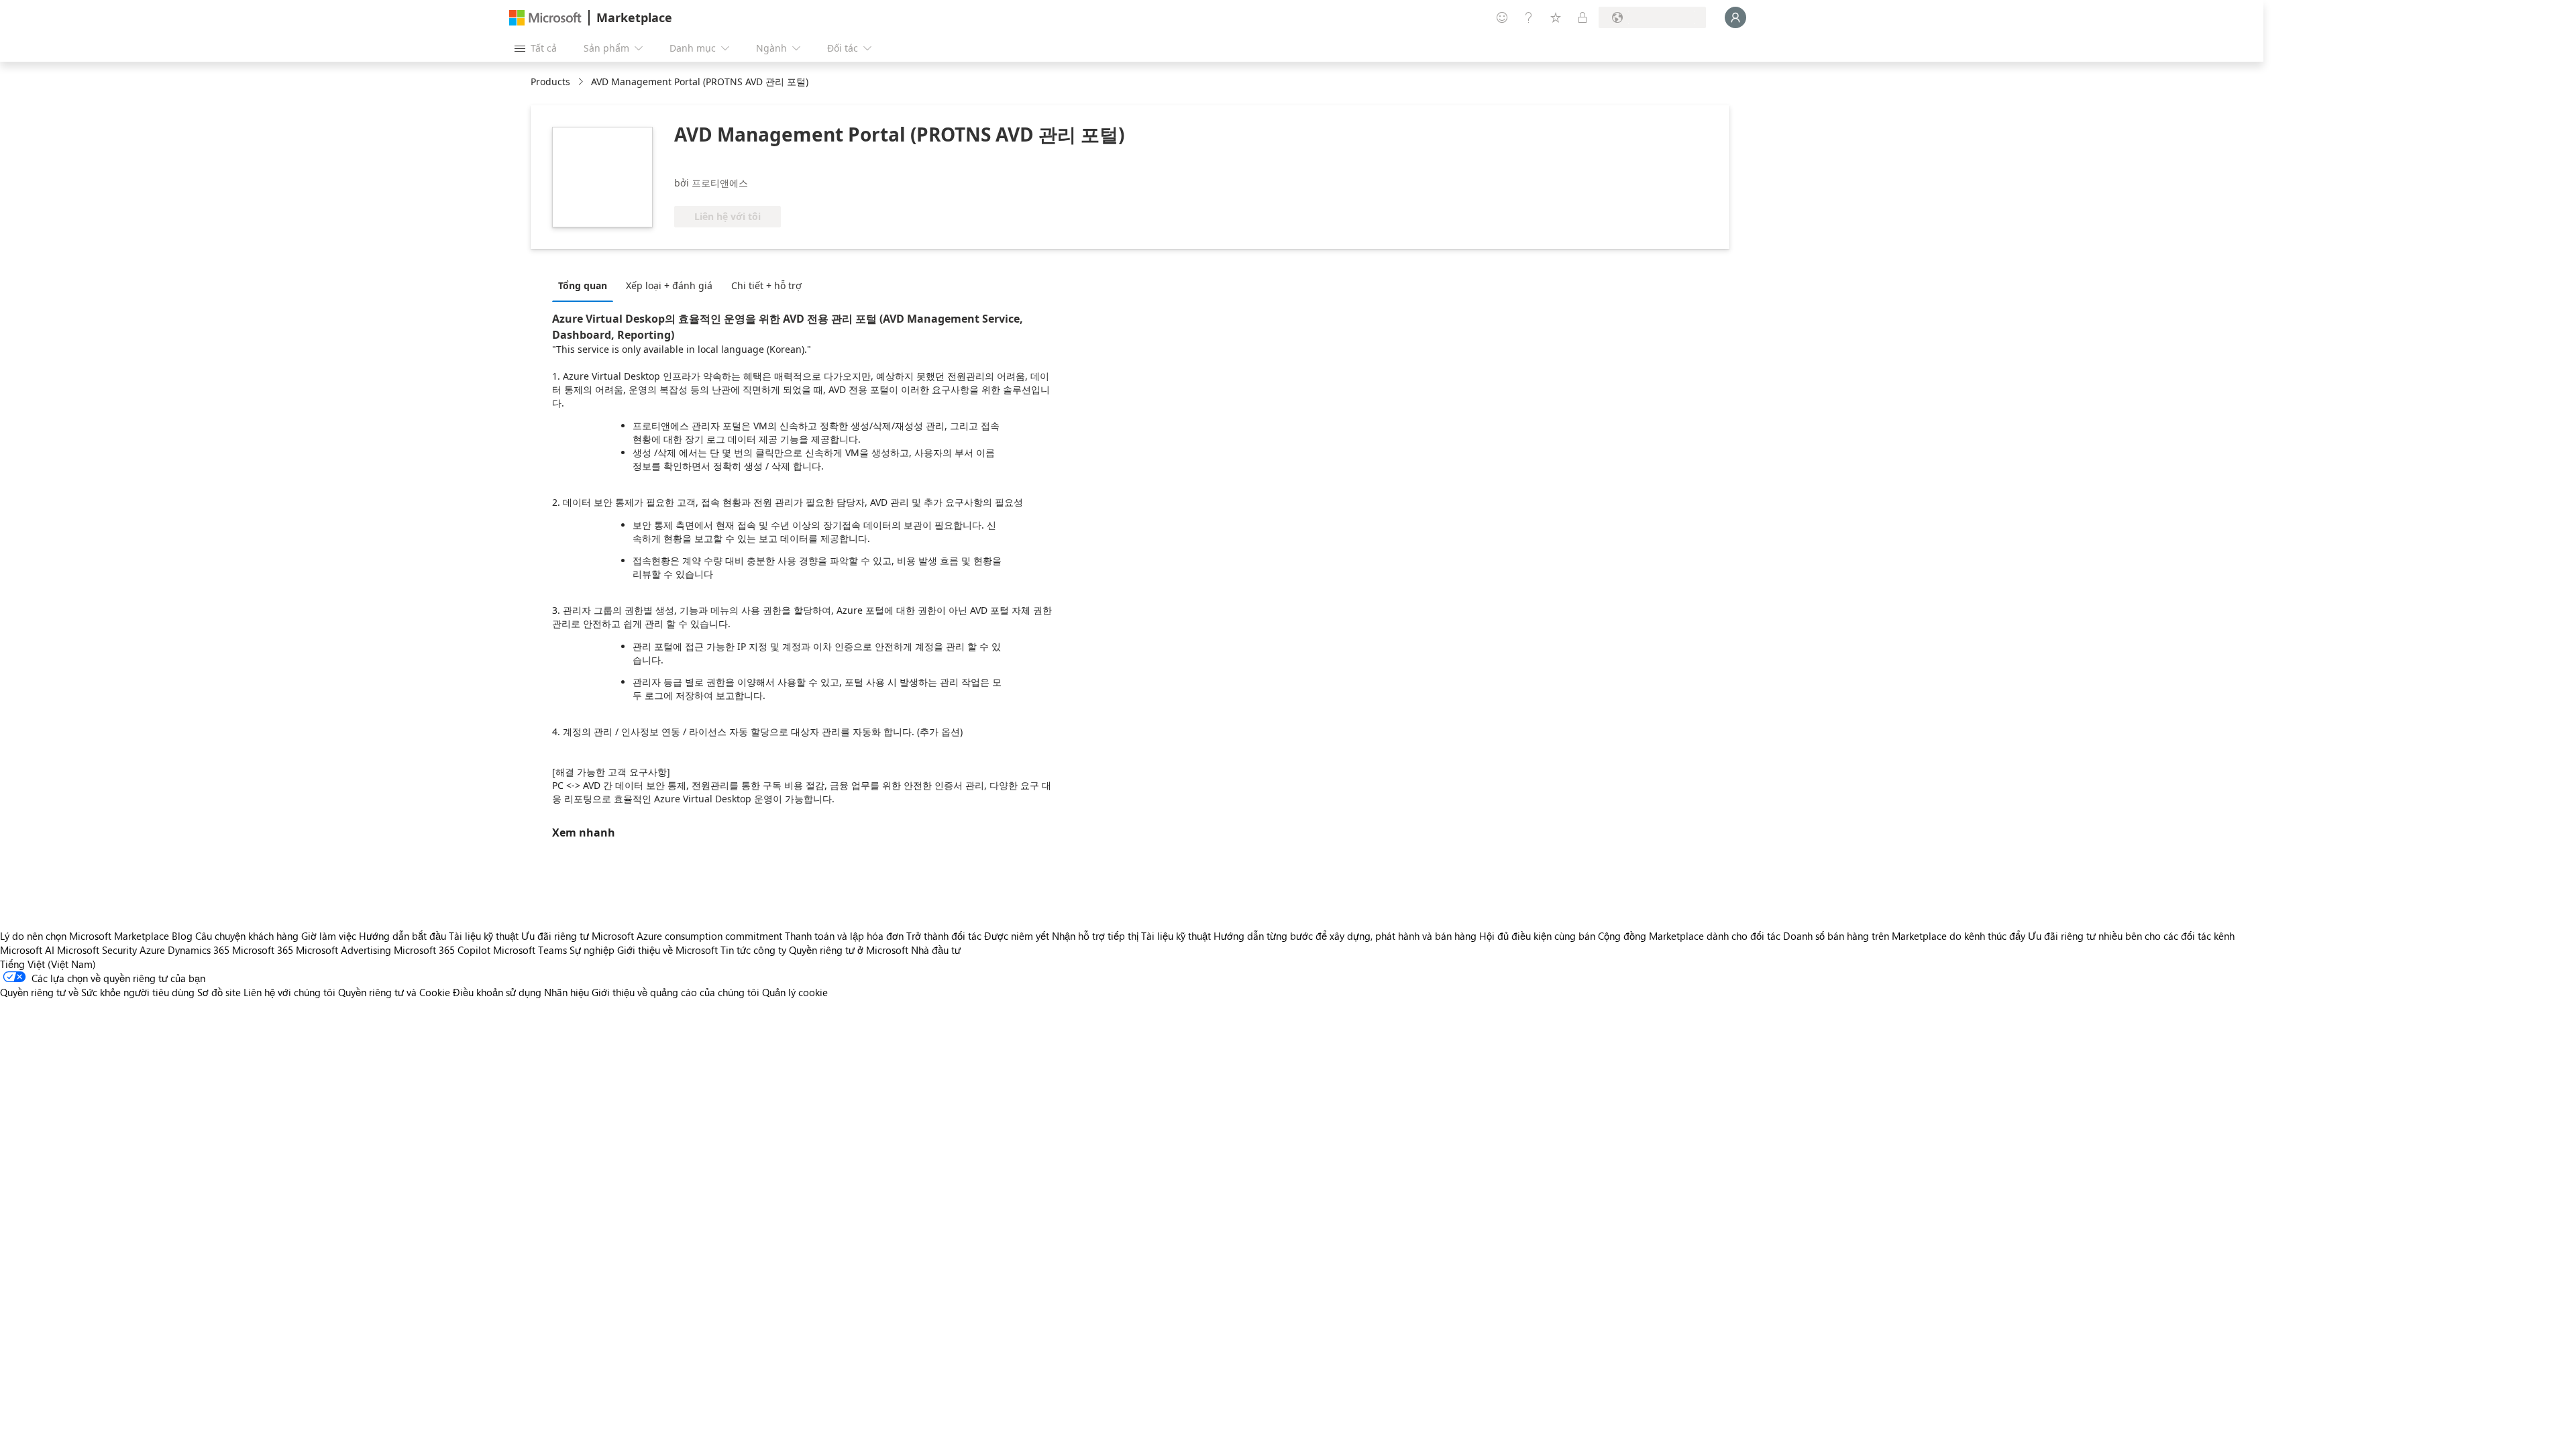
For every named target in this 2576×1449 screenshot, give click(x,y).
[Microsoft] (545, 18)
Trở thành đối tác (944, 936)
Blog (182, 936)
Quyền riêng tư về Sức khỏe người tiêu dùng (97, 992)
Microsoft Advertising (343, 950)
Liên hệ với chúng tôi (289, 992)
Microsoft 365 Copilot (442, 950)
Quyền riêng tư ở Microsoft (849, 950)
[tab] (586, 285)
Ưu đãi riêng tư (555, 936)
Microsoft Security (97, 950)
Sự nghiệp (592, 950)
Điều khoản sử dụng (497, 992)
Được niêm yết (1017, 936)
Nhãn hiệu (567, 992)
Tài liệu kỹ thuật (484, 936)
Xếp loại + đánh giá (669, 285)
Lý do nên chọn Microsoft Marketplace (85, 936)
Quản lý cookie (795, 992)
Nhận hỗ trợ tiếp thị (1095, 936)
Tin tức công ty (753, 950)
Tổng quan (583, 285)
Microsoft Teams (530, 950)
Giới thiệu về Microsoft (667, 950)
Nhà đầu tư (936, 950)
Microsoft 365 (263, 950)
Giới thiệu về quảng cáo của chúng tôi (676, 992)
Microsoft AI (27, 950)
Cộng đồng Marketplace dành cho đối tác (1689, 936)
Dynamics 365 (199, 950)
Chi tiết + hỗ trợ (766, 285)
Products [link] (550, 82)
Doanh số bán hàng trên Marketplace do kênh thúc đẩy (1904, 936)
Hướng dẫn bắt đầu (402, 936)
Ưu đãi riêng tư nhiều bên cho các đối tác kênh (2131, 936)
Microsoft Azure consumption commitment (688, 936)
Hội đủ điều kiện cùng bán (1537, 936)
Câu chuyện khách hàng (247, 936)
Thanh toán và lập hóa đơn (844, 936)
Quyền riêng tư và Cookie (394, 992)
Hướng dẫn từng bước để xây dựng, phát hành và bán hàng (1345, 936)
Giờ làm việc (329, 936)
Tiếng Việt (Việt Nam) (48, 964)
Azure (152, 950)
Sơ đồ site (219, 992)
